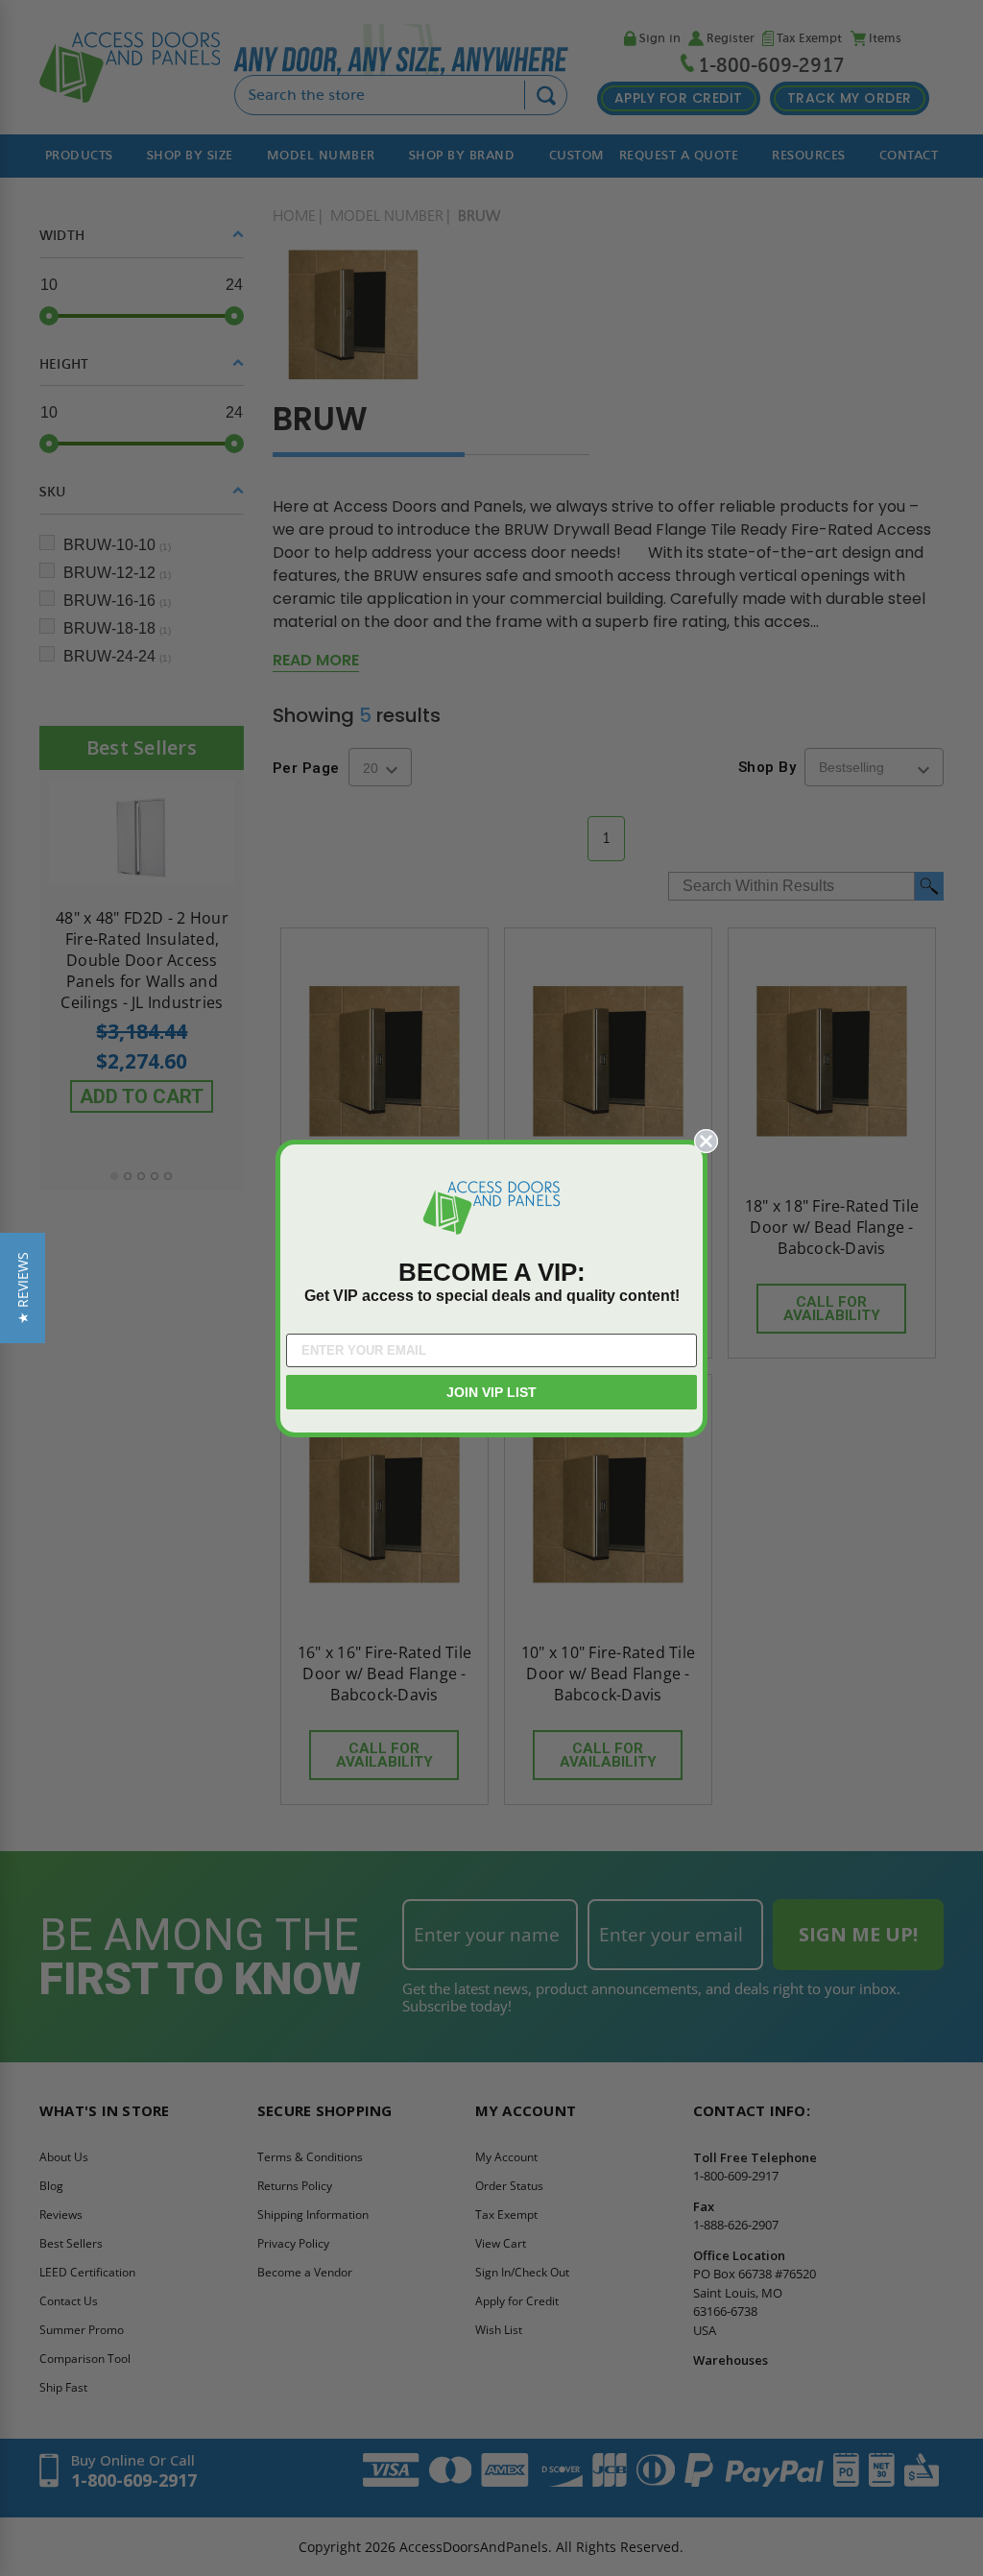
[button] (23, 1288)
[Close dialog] (706, 1141)
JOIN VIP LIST (491, 1392)
